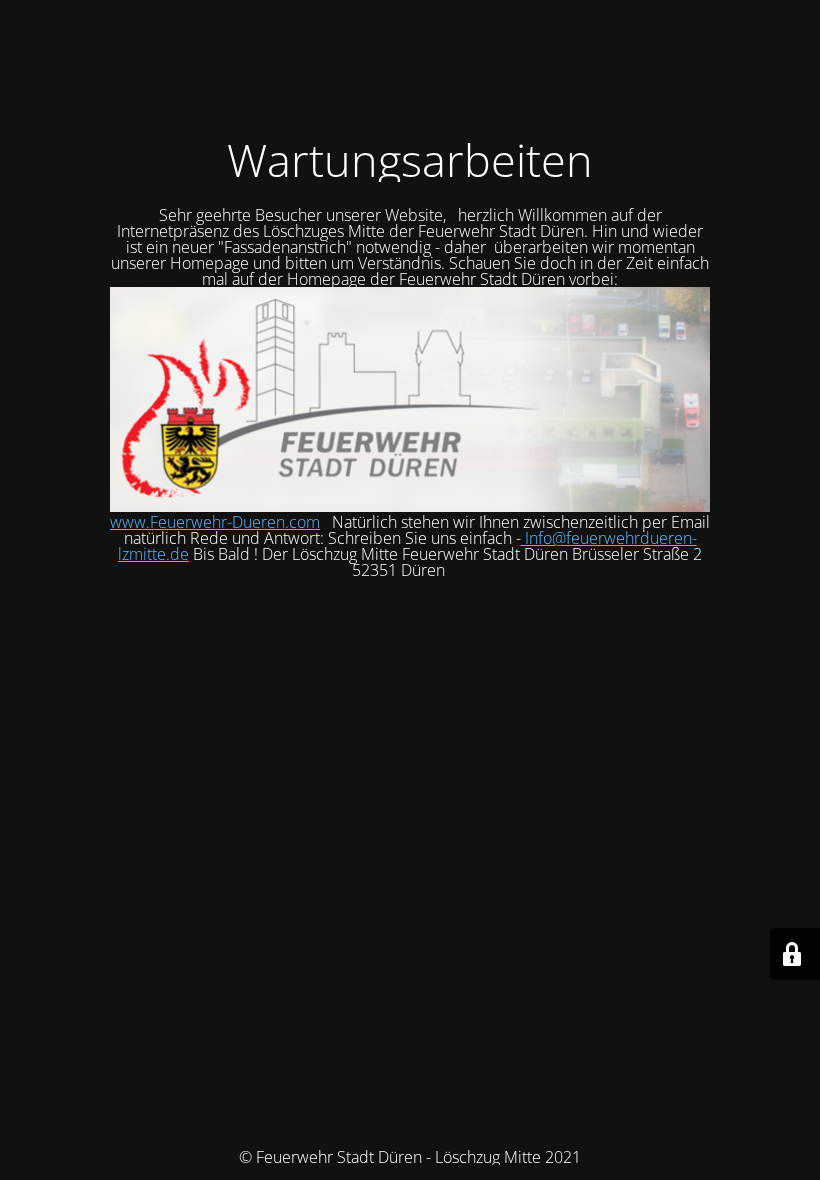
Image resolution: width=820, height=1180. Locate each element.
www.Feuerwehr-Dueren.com (215, 522)
